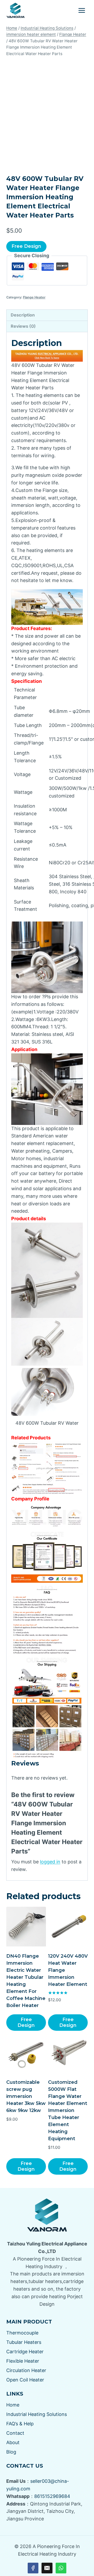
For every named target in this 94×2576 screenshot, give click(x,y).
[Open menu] (82, 10)
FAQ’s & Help (20, 2424)
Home (13, 2405)
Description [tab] (23, 315)
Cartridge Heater (25, 2352)
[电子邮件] (47, 2568)
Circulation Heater (26, 2370)
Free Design (26, 246)
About (13, 2442)
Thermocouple (22, 2333)
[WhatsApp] (61, 2568)
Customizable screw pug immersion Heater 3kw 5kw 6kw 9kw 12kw (26, 2096)
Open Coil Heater (25, 2380)
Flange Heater (34, 297)
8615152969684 (52, 2496)
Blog (11, 2452)
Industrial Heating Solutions (37, 2414)
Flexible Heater (23, 2361)
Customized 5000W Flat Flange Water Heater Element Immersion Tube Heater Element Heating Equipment (68, 2110)
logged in (50, 1862)
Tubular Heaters (24, 2342)
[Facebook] (33, 2568)
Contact (15, 2433)
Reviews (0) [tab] (23, 326)
